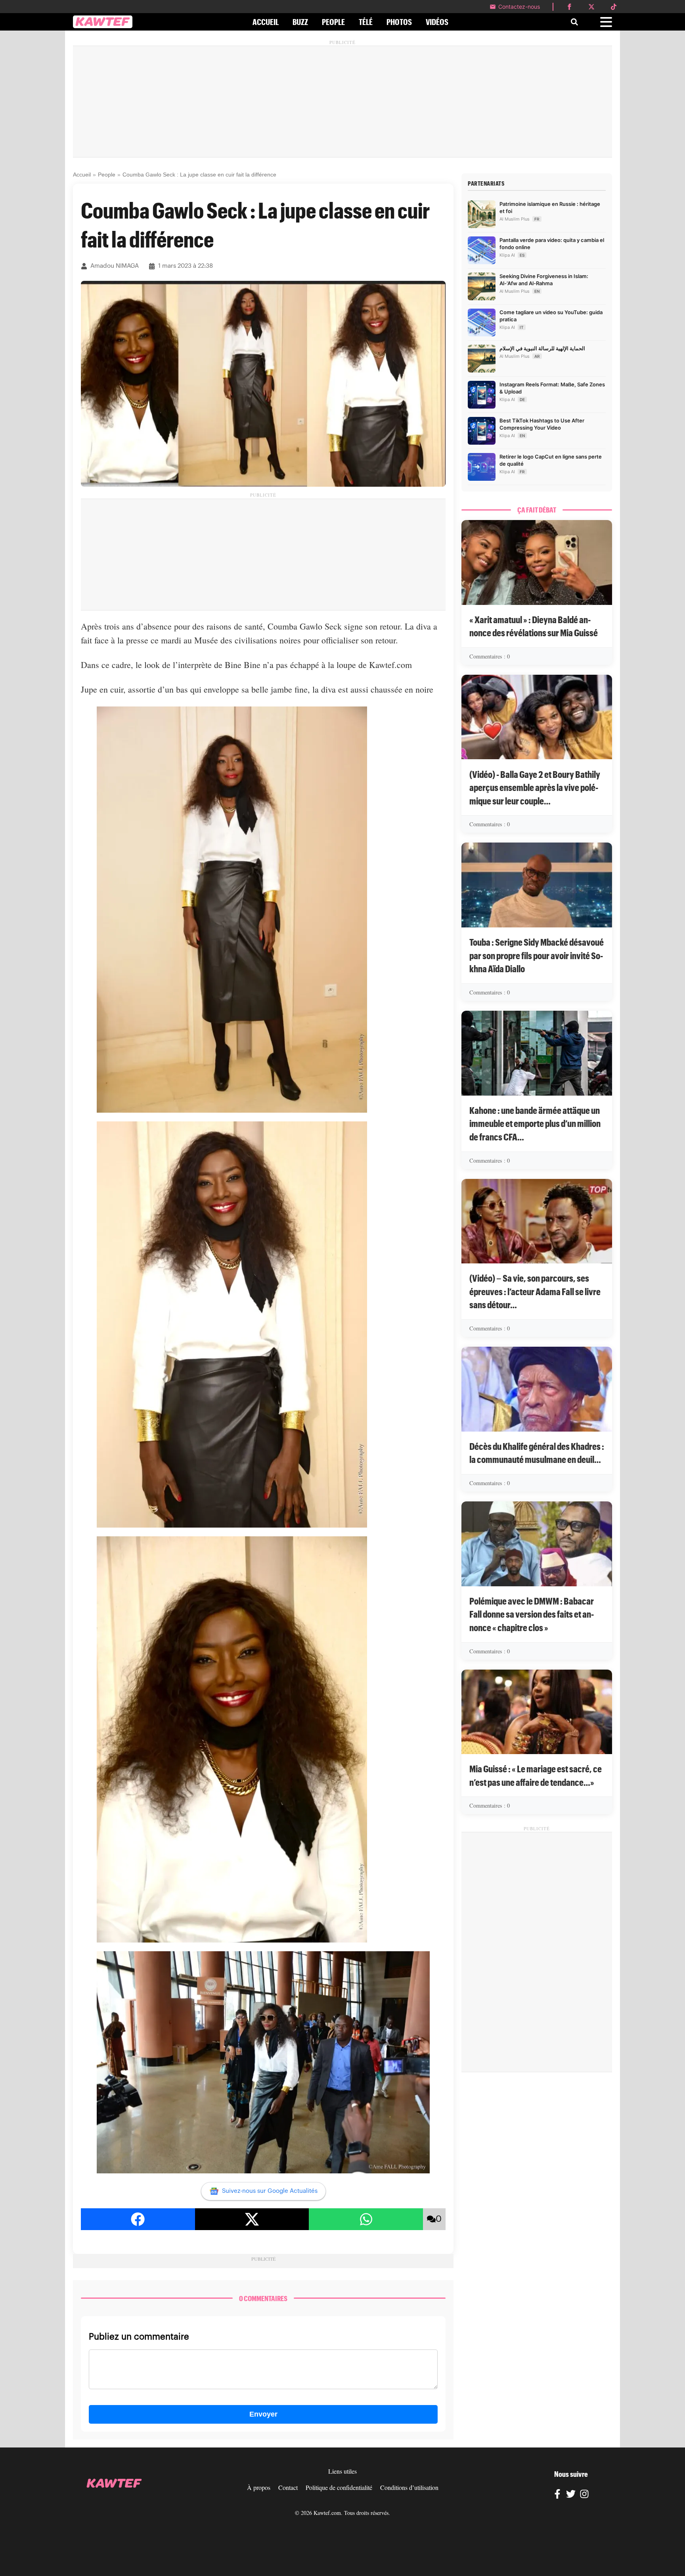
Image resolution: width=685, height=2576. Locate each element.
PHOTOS (399, 22)
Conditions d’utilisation (409, 2487)
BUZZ (300, 22)
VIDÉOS (437, 22)
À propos (259, 2487)
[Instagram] (584, 2495)
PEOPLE (333, 22)
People (107, 175)
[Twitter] (571, 2495)
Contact (288, 2487)
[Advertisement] (342, 102)
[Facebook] (557, 2495)
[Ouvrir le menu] (606, 22)
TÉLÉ (366, 22)
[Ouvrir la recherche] (574, 22)
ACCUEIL (266, 22)
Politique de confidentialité (339, 2487)
